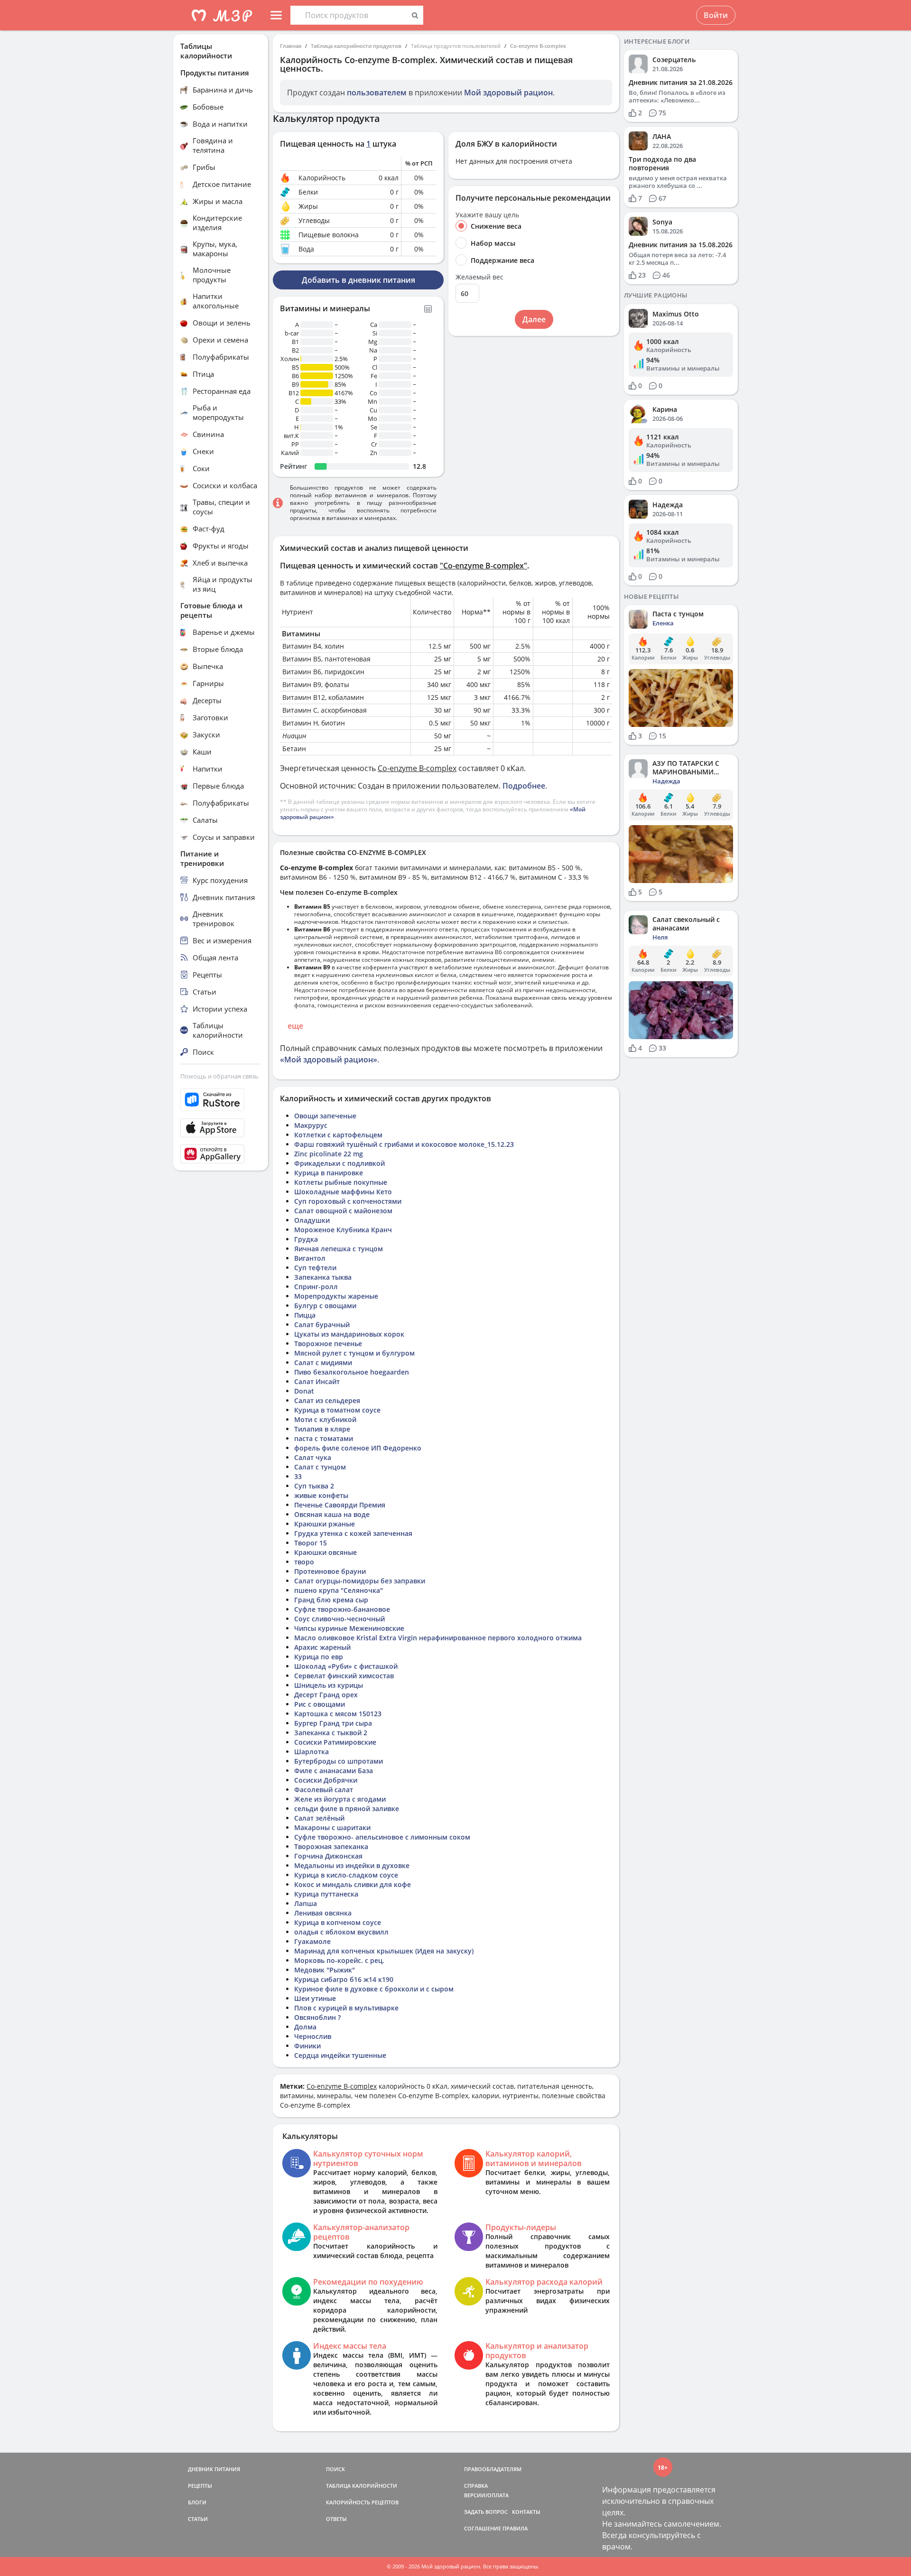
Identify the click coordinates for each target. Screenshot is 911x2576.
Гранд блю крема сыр (331, 1600)
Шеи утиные (315, 1998)
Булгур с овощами (325, 1306)
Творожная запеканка (331, 1846)
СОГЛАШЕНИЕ (483, 2528)
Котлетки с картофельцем (338, 1135)
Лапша (306, 1903)
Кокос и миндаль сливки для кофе (353, 1884)
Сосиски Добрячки (326, 1780)
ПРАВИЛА (515, 2528)
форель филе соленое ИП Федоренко (358, 1448)
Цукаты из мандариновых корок (349, 1334)
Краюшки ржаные (325, 1524)
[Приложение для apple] (221, 1128)
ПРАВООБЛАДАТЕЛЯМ (493, 2469)
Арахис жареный (322, 1647)
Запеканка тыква (323, 1277)
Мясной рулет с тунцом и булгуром (354, 1353)
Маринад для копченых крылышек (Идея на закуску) (384, 1951)
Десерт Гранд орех (326, 1695)
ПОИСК (335, 2469)
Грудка (306, 1239)
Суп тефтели (315, 1268)
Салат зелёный (319, 1818)
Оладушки (312, 1220)
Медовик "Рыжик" (325, 1970)
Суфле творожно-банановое (342, 1609)
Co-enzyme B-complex (538, 46)
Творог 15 (311, 1543)
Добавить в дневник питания (358, 280)
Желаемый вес (479, 277)
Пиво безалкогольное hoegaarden (352, 1372)
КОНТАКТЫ (526, 2512)
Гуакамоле (312, 1941)
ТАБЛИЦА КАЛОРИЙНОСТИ (362, 2486)
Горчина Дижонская (328, 1856)
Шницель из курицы (329, 1685)
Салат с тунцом (320, 1467)
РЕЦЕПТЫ (200, 2486)
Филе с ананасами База (334, 1771)
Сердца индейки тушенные (340, 2055)
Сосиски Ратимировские (335, 1742)
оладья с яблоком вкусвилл (341, 1932)
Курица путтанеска (326, 1894)
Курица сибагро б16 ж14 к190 (344, 1979)
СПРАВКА (476, 2486)
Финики (307, 2046)
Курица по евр (319, 1657)
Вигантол (310, 1258)
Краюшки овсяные (325, 1552)
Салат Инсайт (317, 1381)
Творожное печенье (328, 1344)
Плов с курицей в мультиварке (346, 2008)
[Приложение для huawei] (221, 1154)
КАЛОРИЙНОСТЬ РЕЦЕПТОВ (362, 2502)
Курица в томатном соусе (337, 1410)
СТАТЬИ (198, 2519)
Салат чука (313, 1457)
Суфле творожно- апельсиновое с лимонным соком (382, 1837)
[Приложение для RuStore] (221, 1100)
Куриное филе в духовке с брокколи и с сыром (374, 1989)
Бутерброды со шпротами (339, 1761)
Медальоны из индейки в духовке (352, 1865)
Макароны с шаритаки (332, 1827)
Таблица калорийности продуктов (356, 46)
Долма (305, 2027)
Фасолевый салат (324, 1790)
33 (298, 1476)
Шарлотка (311, 1752)
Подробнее (524, 786)
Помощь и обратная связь (219, 1076)
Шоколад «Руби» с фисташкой (346, 1666)
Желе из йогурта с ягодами (340, 1799)
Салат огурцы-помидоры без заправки (360, 1581)
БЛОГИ (197, 2502)
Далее (534, 319)
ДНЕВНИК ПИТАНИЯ (214, 2469)
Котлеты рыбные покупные (341, 1182)
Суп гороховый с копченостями (348, 1201)
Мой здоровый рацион (508, 93)
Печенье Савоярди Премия (340, 1505)
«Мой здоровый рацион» (329, 1060)
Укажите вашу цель (487, 215)
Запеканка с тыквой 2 (331, 1733)
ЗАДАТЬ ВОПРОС (486, 2512)
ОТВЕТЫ (336, 2519)
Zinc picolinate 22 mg (329, 1154)
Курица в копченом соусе (338, 1922)
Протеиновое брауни (330, 1571)
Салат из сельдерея (327, 1400)
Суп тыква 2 (314, 1486)
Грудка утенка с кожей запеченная (353, 1533)
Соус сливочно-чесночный (339, 1619)
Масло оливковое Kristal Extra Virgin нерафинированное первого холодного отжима (438, 1638)
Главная (291, 46)
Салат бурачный (322, 1325)
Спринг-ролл (316, 1287)
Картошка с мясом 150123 (338, 1714)
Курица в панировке (329, 1173)
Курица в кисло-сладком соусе (346, 1875)
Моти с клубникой (325, 1419)
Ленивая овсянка (323, 1913)
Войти (716, 15)
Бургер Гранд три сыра (333, 1723)
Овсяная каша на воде (332, 1514)
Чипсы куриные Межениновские (349, 1628)
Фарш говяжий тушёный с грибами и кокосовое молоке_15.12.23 (404, 1144)
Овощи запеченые (325, 1116)
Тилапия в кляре (322, 1429)
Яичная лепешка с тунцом (339, 1249)
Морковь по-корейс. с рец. (339, 1960)
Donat (304, 1391)
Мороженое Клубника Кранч (343, 1230)
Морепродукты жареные (336, 1296)
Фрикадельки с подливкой (339, 1163)
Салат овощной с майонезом (343, 1211)
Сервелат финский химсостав (344, 1676)
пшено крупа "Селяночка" (339, 1590)
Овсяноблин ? (317, 2017)
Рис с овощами (320, 1704)
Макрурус (311, 1125)
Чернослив (313, 2036)
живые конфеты (321, 1495)
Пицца (305, 1315)
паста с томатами (324, 1438)
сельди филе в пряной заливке (347, 1809)
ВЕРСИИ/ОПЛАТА (486, 2495)
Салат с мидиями (323, 1362)
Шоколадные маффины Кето (343, 1192)
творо (304, 1562)
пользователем (377, 93)
